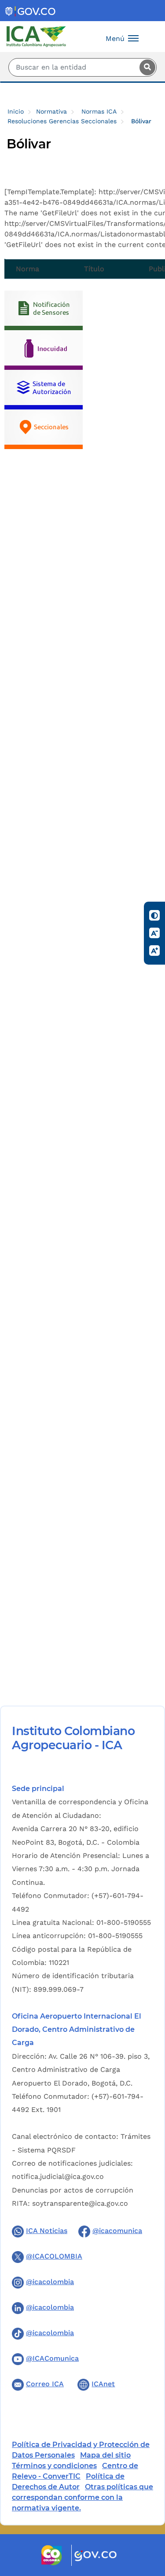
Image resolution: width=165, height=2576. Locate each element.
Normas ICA (99, 111)
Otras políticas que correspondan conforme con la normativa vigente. (82, 2497)
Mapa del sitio (105, 2455)
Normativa (51, 111)
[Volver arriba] (147, 2518)
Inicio (16, 111)
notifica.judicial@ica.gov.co (58, 2176)
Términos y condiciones (54, 2466)
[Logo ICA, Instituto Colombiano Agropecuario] (36, 36)
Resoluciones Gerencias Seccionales (62, 121)
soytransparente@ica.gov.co (80, 2203)
